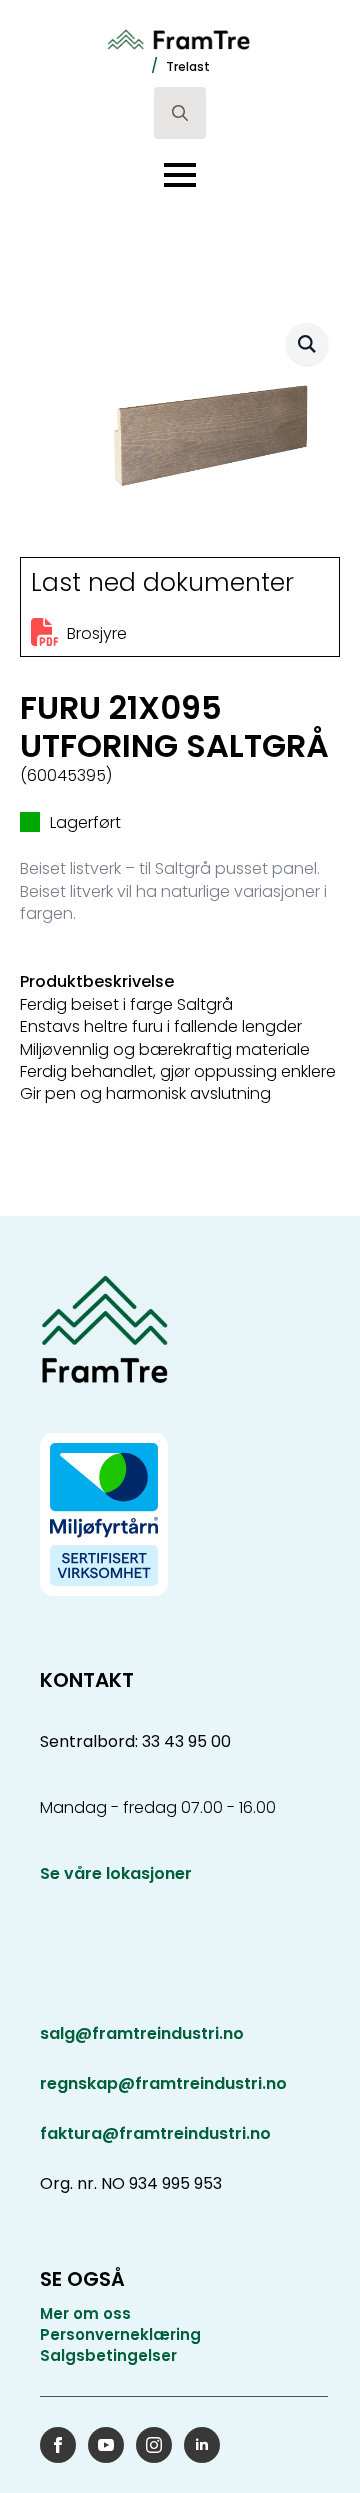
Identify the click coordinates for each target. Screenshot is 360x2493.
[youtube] (106, 2445)
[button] (307, 344)
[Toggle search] (180, 113)
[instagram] (154, 2445)
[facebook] (58, 2445)
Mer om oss (85, 2313)
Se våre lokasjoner (116, 1874)
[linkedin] (202, 2445)
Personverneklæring (120, 2334)
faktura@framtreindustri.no (155, 2133)
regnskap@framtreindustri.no (163, 2083)
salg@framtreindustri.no (142, 2034)
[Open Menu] (180, 175)
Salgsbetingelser (108, 2355)
